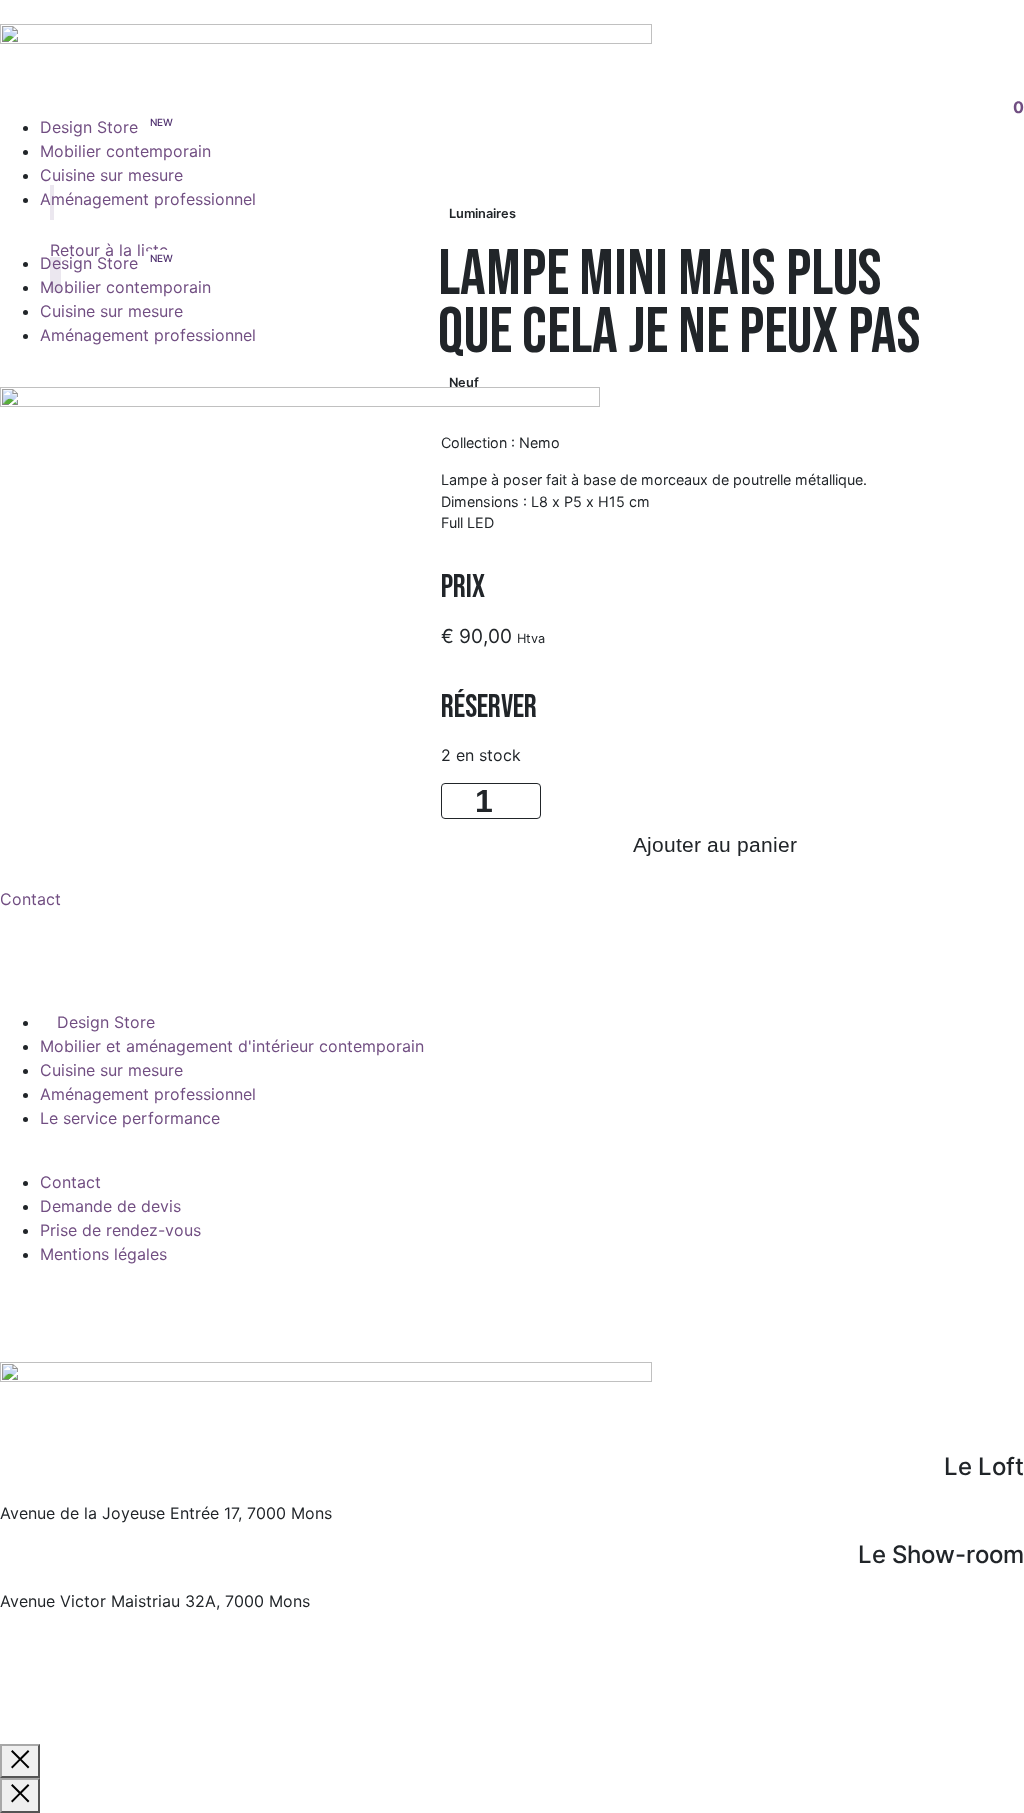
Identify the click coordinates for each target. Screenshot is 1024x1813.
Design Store (89, 127)
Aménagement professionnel (148, 199)
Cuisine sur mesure (111, 175)
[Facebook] (25, 1307)
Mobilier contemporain (125, 151)
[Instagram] (80, 1307)
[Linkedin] (135, 1307)
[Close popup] (20, 1761)
